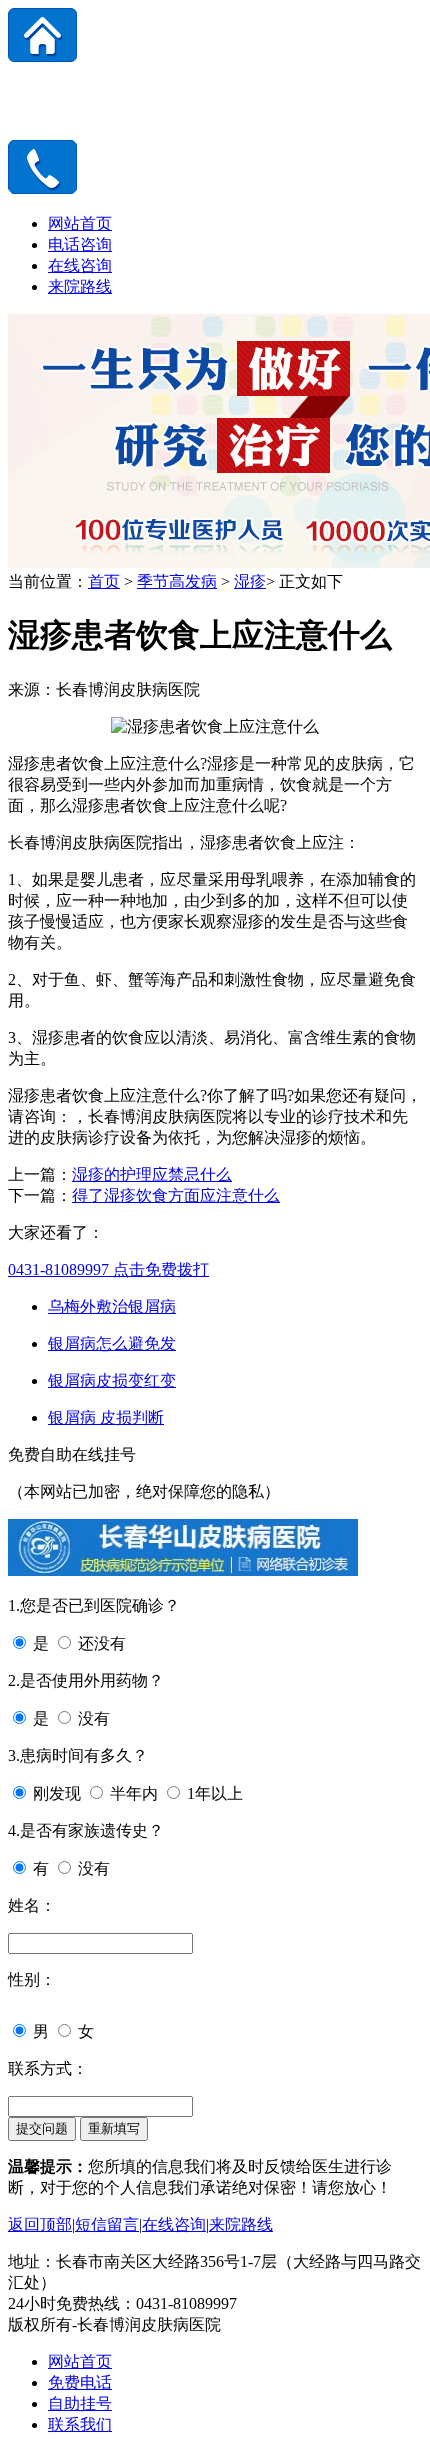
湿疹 (250, 581)
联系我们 (80, 2424)
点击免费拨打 (108, 1269)
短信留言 (107, 2224)
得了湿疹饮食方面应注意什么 (176, 1195)
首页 (104, 581)
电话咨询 (80, 244)
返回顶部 (40, 2224)
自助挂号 (80, 2403)
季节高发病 (177, 581)
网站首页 (80, 223)
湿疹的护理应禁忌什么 (152, 1174)
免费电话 (80, 2382)
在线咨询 (80, 265)
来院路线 (80, 286)
